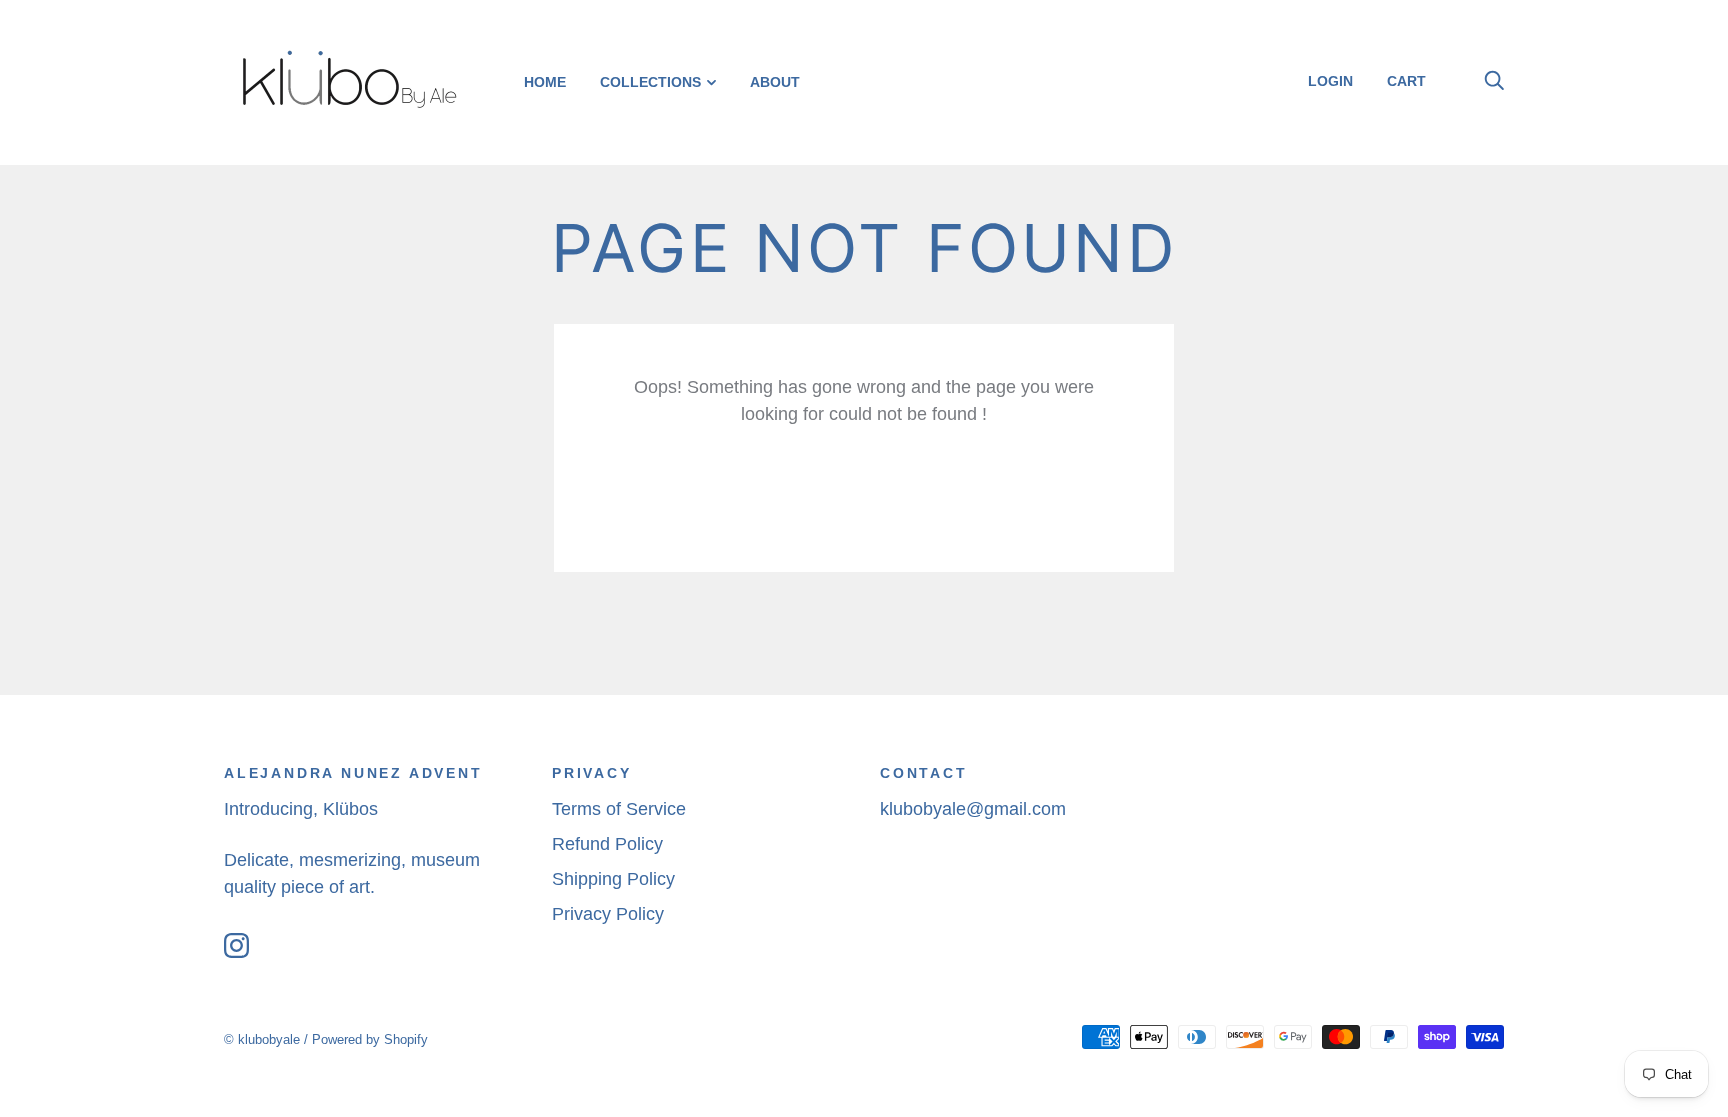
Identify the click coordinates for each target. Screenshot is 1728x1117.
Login (1330, 81)
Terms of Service (619, 809)
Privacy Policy (608, 914)
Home (545, 82)
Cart (1414, 81)
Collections (650, 82)
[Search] (1494, 81)
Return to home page (864, 492)
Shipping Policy (613, 879)
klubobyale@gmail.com (973, 809)
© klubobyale (262, 1039)
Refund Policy (607, 844)
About (775, 82)
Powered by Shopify (370, 1039)
